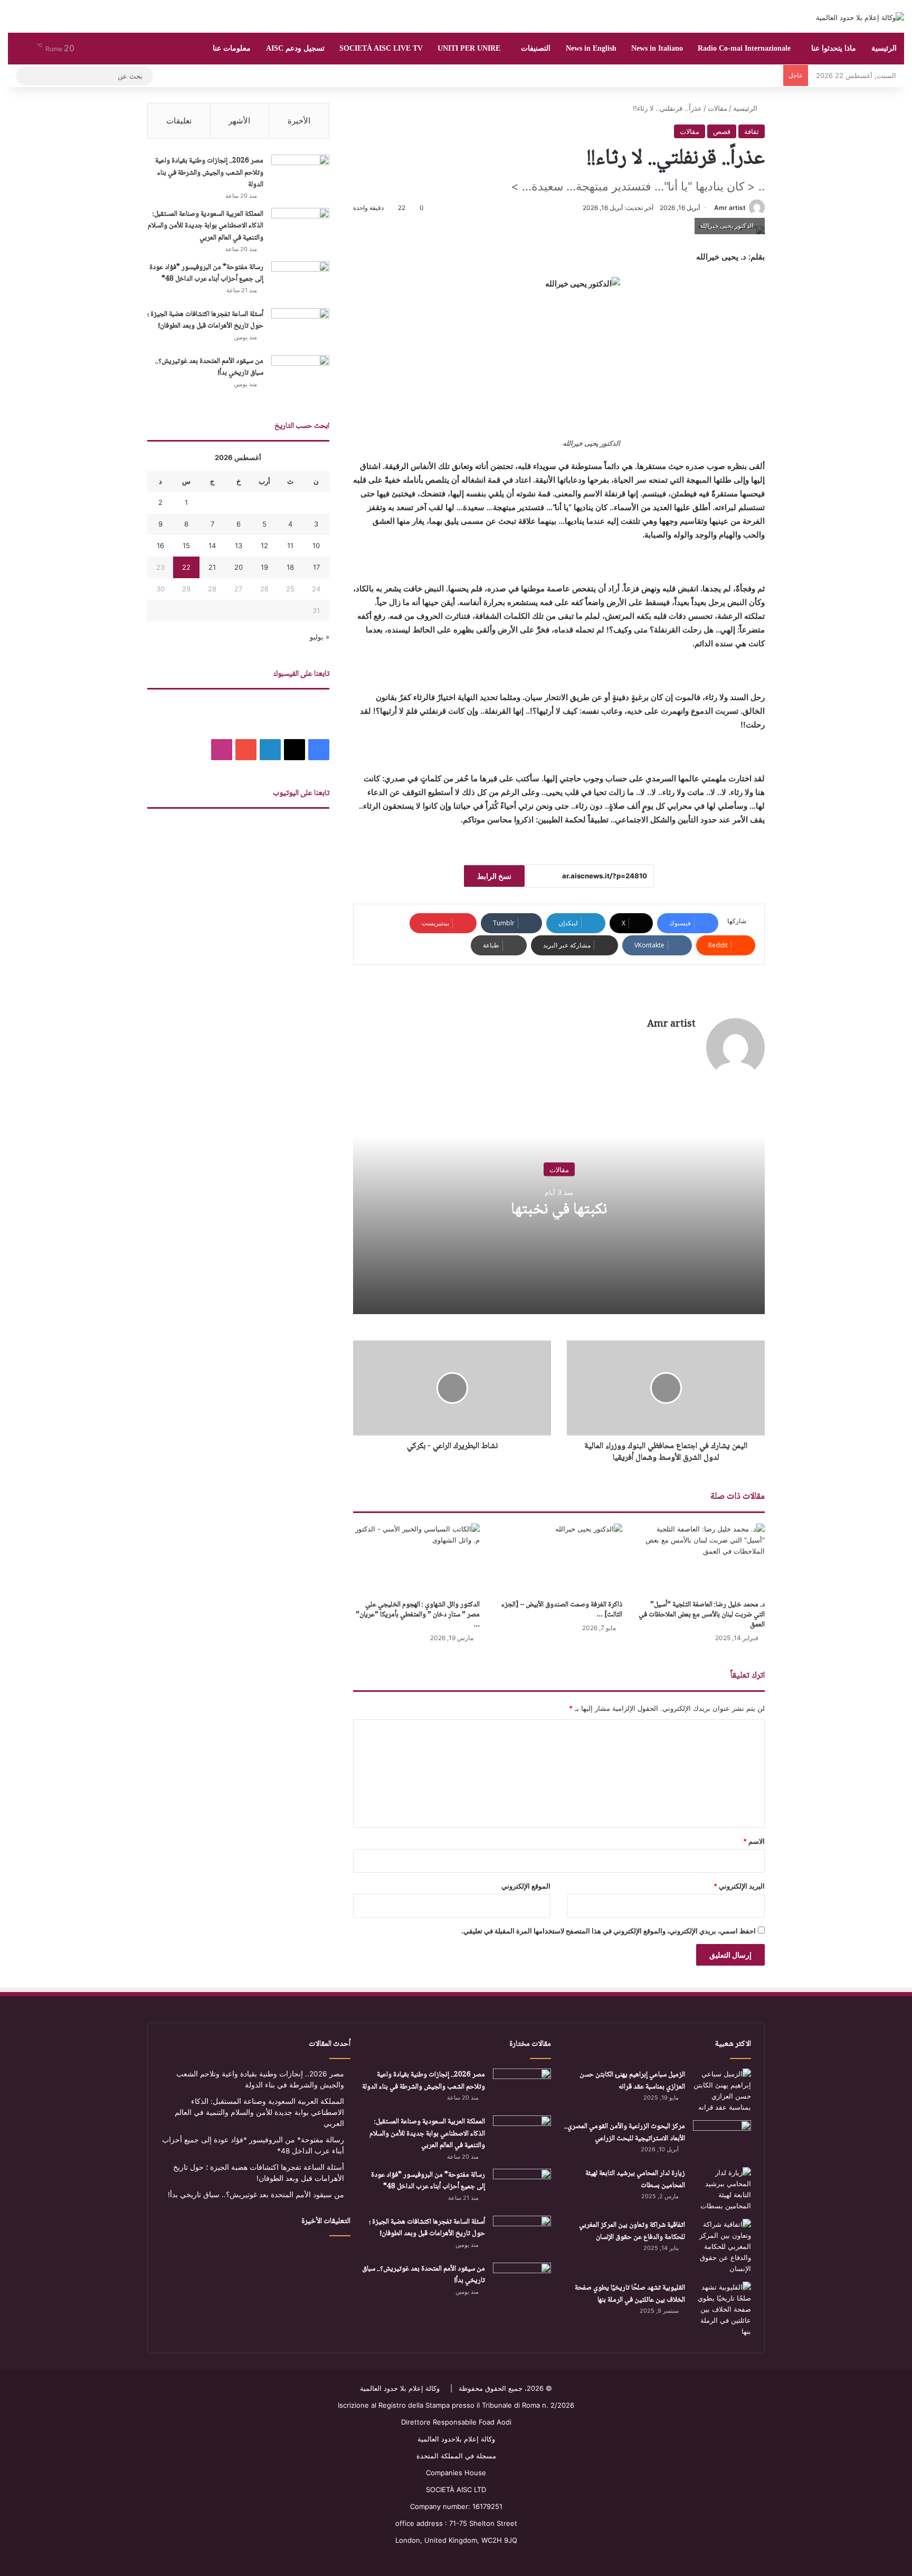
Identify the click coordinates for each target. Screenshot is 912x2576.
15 (186, 545)
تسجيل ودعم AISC (295, 48)
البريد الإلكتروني (739, 1886)
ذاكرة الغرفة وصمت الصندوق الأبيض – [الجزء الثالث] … (562, 1610)
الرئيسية (884, 48)
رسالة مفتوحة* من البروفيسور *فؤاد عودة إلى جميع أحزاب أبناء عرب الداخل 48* (206, 274)
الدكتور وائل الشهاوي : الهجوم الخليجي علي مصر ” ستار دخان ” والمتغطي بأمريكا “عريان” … (418, 1615)
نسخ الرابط (494, 876)
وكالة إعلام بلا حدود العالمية (400, 2388)
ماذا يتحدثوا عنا (834, 48)
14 (212, 545)
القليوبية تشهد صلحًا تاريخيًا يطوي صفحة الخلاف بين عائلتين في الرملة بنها (630, 2294)
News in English (591, 48)
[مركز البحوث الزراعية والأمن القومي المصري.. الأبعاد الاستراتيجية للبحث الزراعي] (722, 2140)
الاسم (754, 1841)
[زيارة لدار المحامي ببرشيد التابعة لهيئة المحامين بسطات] (722, 2189)
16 (160, 545)
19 (264, 567)
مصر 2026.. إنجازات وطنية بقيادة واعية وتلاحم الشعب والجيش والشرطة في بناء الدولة (209, 173)
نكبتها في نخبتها (559, 1210)
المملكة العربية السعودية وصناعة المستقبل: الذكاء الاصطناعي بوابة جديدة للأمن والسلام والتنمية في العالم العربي (206, 226)
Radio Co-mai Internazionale (744, 48)
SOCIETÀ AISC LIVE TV (381, 48)
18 (290, 567)
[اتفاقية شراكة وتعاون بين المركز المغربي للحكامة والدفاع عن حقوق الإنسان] (722, 2247)
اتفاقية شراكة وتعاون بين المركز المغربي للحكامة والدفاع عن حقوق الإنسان (632, 2231)
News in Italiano (657, 48)
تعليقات (179, 121)
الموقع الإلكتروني (526, 1886)
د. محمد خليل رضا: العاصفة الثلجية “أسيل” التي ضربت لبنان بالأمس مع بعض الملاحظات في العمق (702, 1615)
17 (316, 567)
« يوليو (320, 637)
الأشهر (239, 121)
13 (239, 545)
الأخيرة (299, 121)
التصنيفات (536, 48)
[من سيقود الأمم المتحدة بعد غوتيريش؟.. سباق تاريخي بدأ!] (300, 375)
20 (239, 567)
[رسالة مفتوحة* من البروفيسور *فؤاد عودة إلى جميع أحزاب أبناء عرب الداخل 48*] (300, 281)
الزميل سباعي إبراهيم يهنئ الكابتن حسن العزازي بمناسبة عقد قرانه (632, 2081)
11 (290, 545)
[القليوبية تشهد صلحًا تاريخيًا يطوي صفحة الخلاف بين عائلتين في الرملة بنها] (722, 2309)
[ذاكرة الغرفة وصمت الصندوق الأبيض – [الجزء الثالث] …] (559, 1559)
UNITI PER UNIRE (469, 48)
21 (212, 567)
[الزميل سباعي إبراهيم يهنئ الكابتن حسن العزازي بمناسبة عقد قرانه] (722, 2091)
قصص (722, 131)
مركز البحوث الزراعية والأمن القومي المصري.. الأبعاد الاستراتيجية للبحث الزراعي (625, 2133)
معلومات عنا (232, 48)
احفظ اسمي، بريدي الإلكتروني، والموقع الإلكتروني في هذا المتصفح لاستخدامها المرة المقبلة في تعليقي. (609, 1931)
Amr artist (730, 208)
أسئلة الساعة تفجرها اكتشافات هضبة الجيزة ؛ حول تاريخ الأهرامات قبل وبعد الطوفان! (205, 320)
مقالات (718, 108)
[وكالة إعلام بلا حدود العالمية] (860, 17)
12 (264, 545)
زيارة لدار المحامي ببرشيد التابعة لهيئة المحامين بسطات (635, 2180)
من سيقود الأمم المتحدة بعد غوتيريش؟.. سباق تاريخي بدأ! (209, 367)
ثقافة (752, 131)
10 (316, 545)
